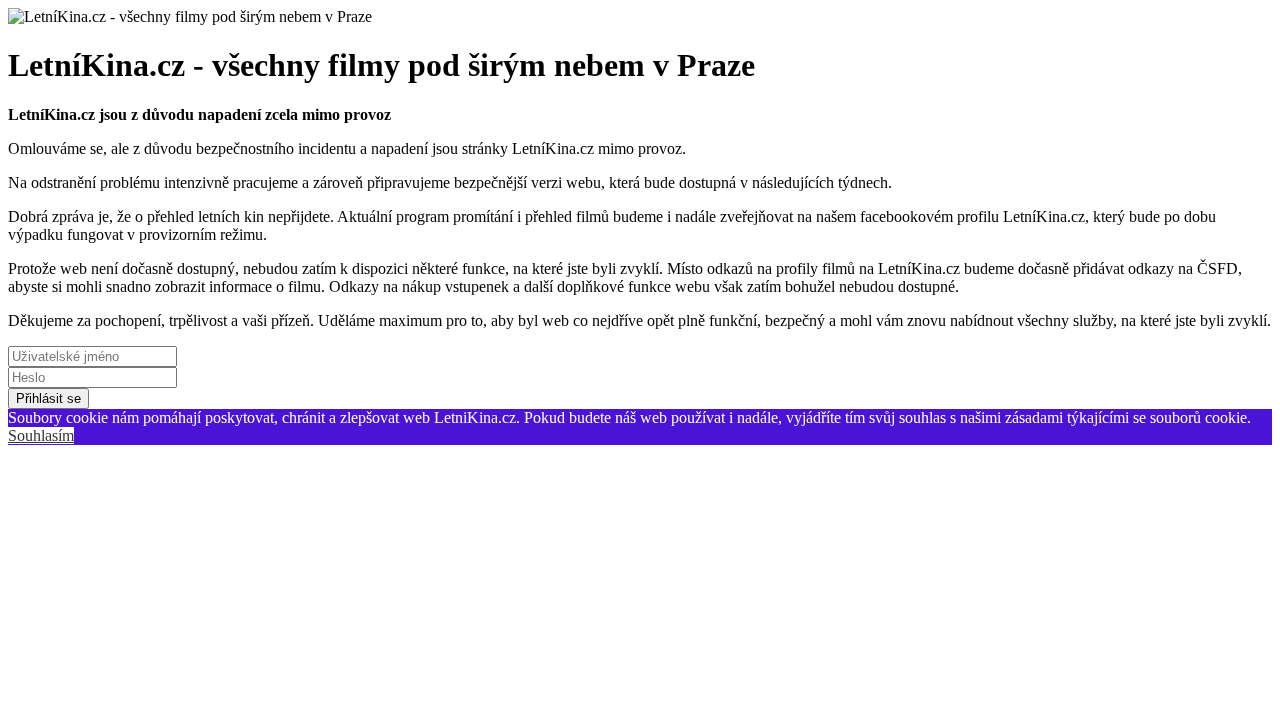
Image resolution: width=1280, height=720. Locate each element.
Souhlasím (41, 435)
